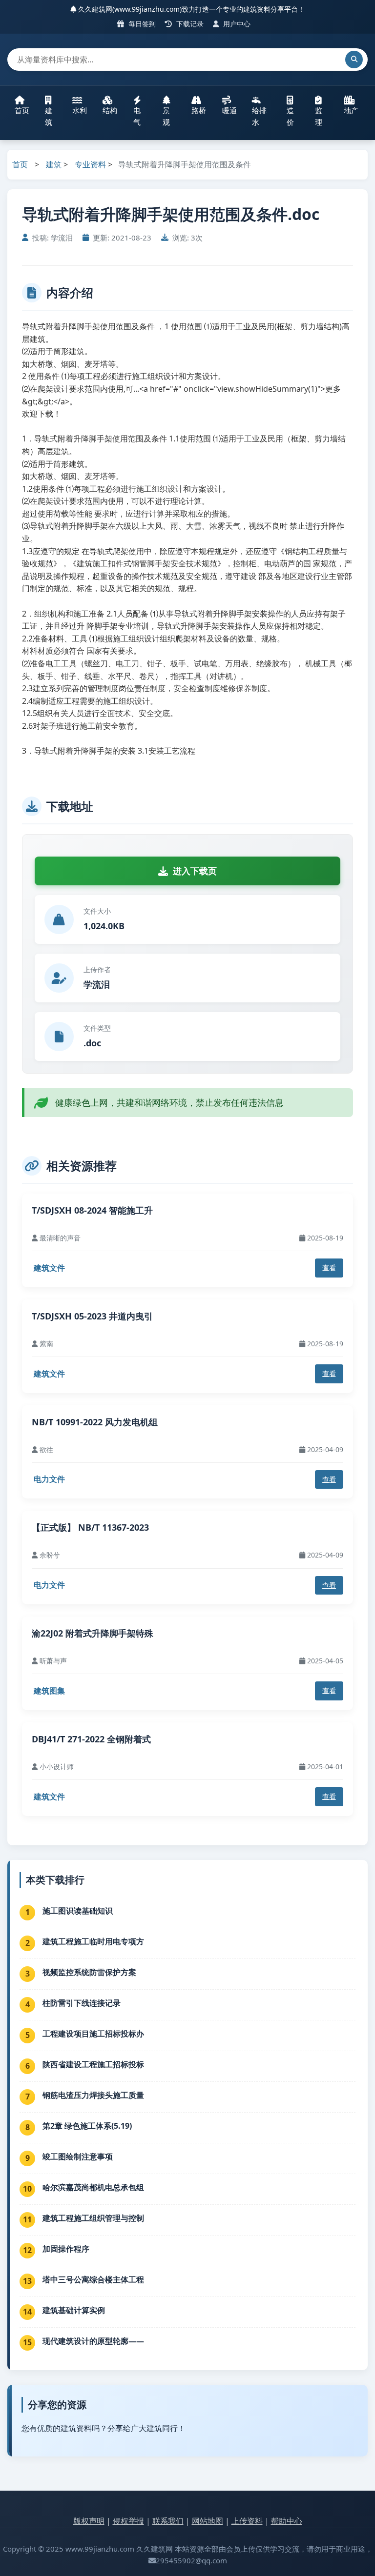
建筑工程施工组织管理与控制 (93, 2218)
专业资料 (90, 164)
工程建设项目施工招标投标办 (93, 2034)
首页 (22, 110)
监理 (319, 116)
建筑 (49, 116)
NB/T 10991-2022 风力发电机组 (95, 1422)
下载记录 (189, 24)
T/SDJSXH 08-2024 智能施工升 (92, 1210)
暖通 (229, 110)
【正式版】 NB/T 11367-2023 (90, 1527)
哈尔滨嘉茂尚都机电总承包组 (93, 2187)
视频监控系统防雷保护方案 (89, 1972)
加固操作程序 (66, 2249)
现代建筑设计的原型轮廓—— (93, 2341)
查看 (329, 1268)
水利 (80, 110)
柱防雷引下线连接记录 (82, 2003)
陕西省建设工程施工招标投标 (93, 2064)
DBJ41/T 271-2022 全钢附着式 (91, 1739)
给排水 (259, 116)
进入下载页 (195, 871)
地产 (351, 110)
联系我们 (168, 2521)
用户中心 (236, 24)
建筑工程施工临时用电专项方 (93, 1941)
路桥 (199, 110)
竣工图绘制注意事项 (78, 2157)
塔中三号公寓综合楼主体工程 (93, 2279)
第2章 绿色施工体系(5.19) (87, 2126)
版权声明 (89, 2521)
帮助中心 (287, 2521)
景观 (166, 116)
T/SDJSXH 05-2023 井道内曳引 (92, 1316)
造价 (290, 116)
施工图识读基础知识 (78, 1911)
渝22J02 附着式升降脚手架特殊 (93, 1633)
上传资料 (247, 2521)
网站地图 (208, 2521)
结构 (110, 110)
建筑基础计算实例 (74, 2310)
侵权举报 (128, 2521)
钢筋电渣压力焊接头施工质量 (93, 2095)
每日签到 (141, 24)
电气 (137, 116)
